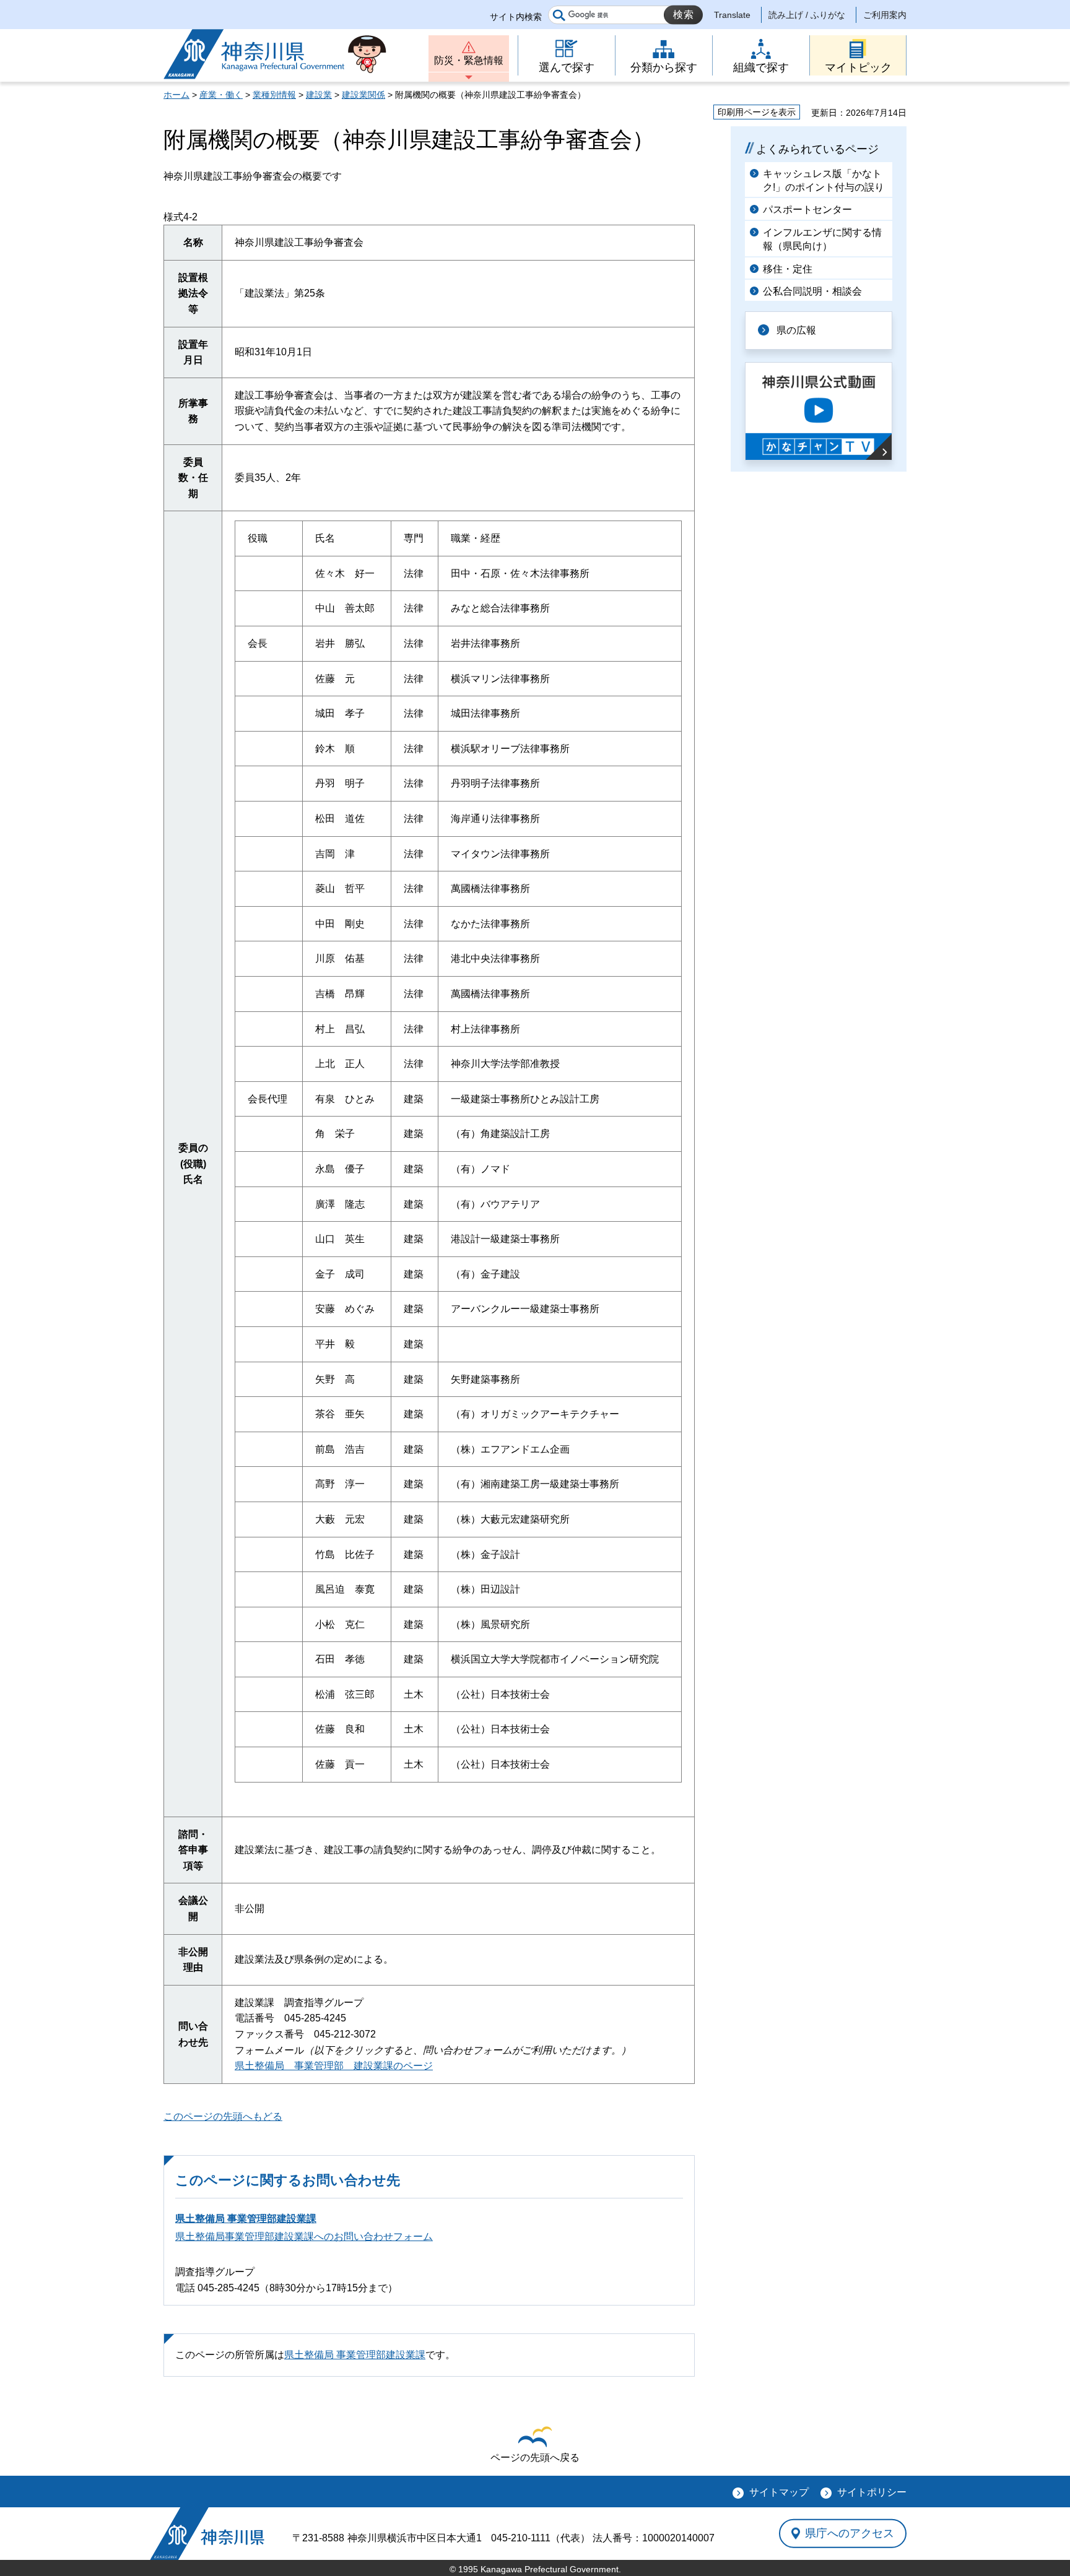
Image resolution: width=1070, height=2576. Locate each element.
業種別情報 (274, 95)
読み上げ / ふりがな (807, 15)
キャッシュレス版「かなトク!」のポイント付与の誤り (824, 180)
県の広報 (796, 330)
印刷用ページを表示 (757, 112)
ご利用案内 (885, 15)
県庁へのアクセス (850, 2533)
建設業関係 (363, 95)
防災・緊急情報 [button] (469, 60)
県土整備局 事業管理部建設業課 (246, 2219)
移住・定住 (788, 269)
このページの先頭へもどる (223, 2116)
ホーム (176, 95)
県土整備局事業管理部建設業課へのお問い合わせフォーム (304, 2237)
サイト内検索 (516, 17)
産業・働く (221, 95)
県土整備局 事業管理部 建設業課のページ (334, 2066)
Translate (732, 15)
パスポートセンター (807, 210)
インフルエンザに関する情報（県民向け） (822, 239)
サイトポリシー (872, 2492)
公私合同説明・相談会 (812, 291)
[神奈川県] (207, 2534)
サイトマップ (779, 2492)
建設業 (319, 95)
